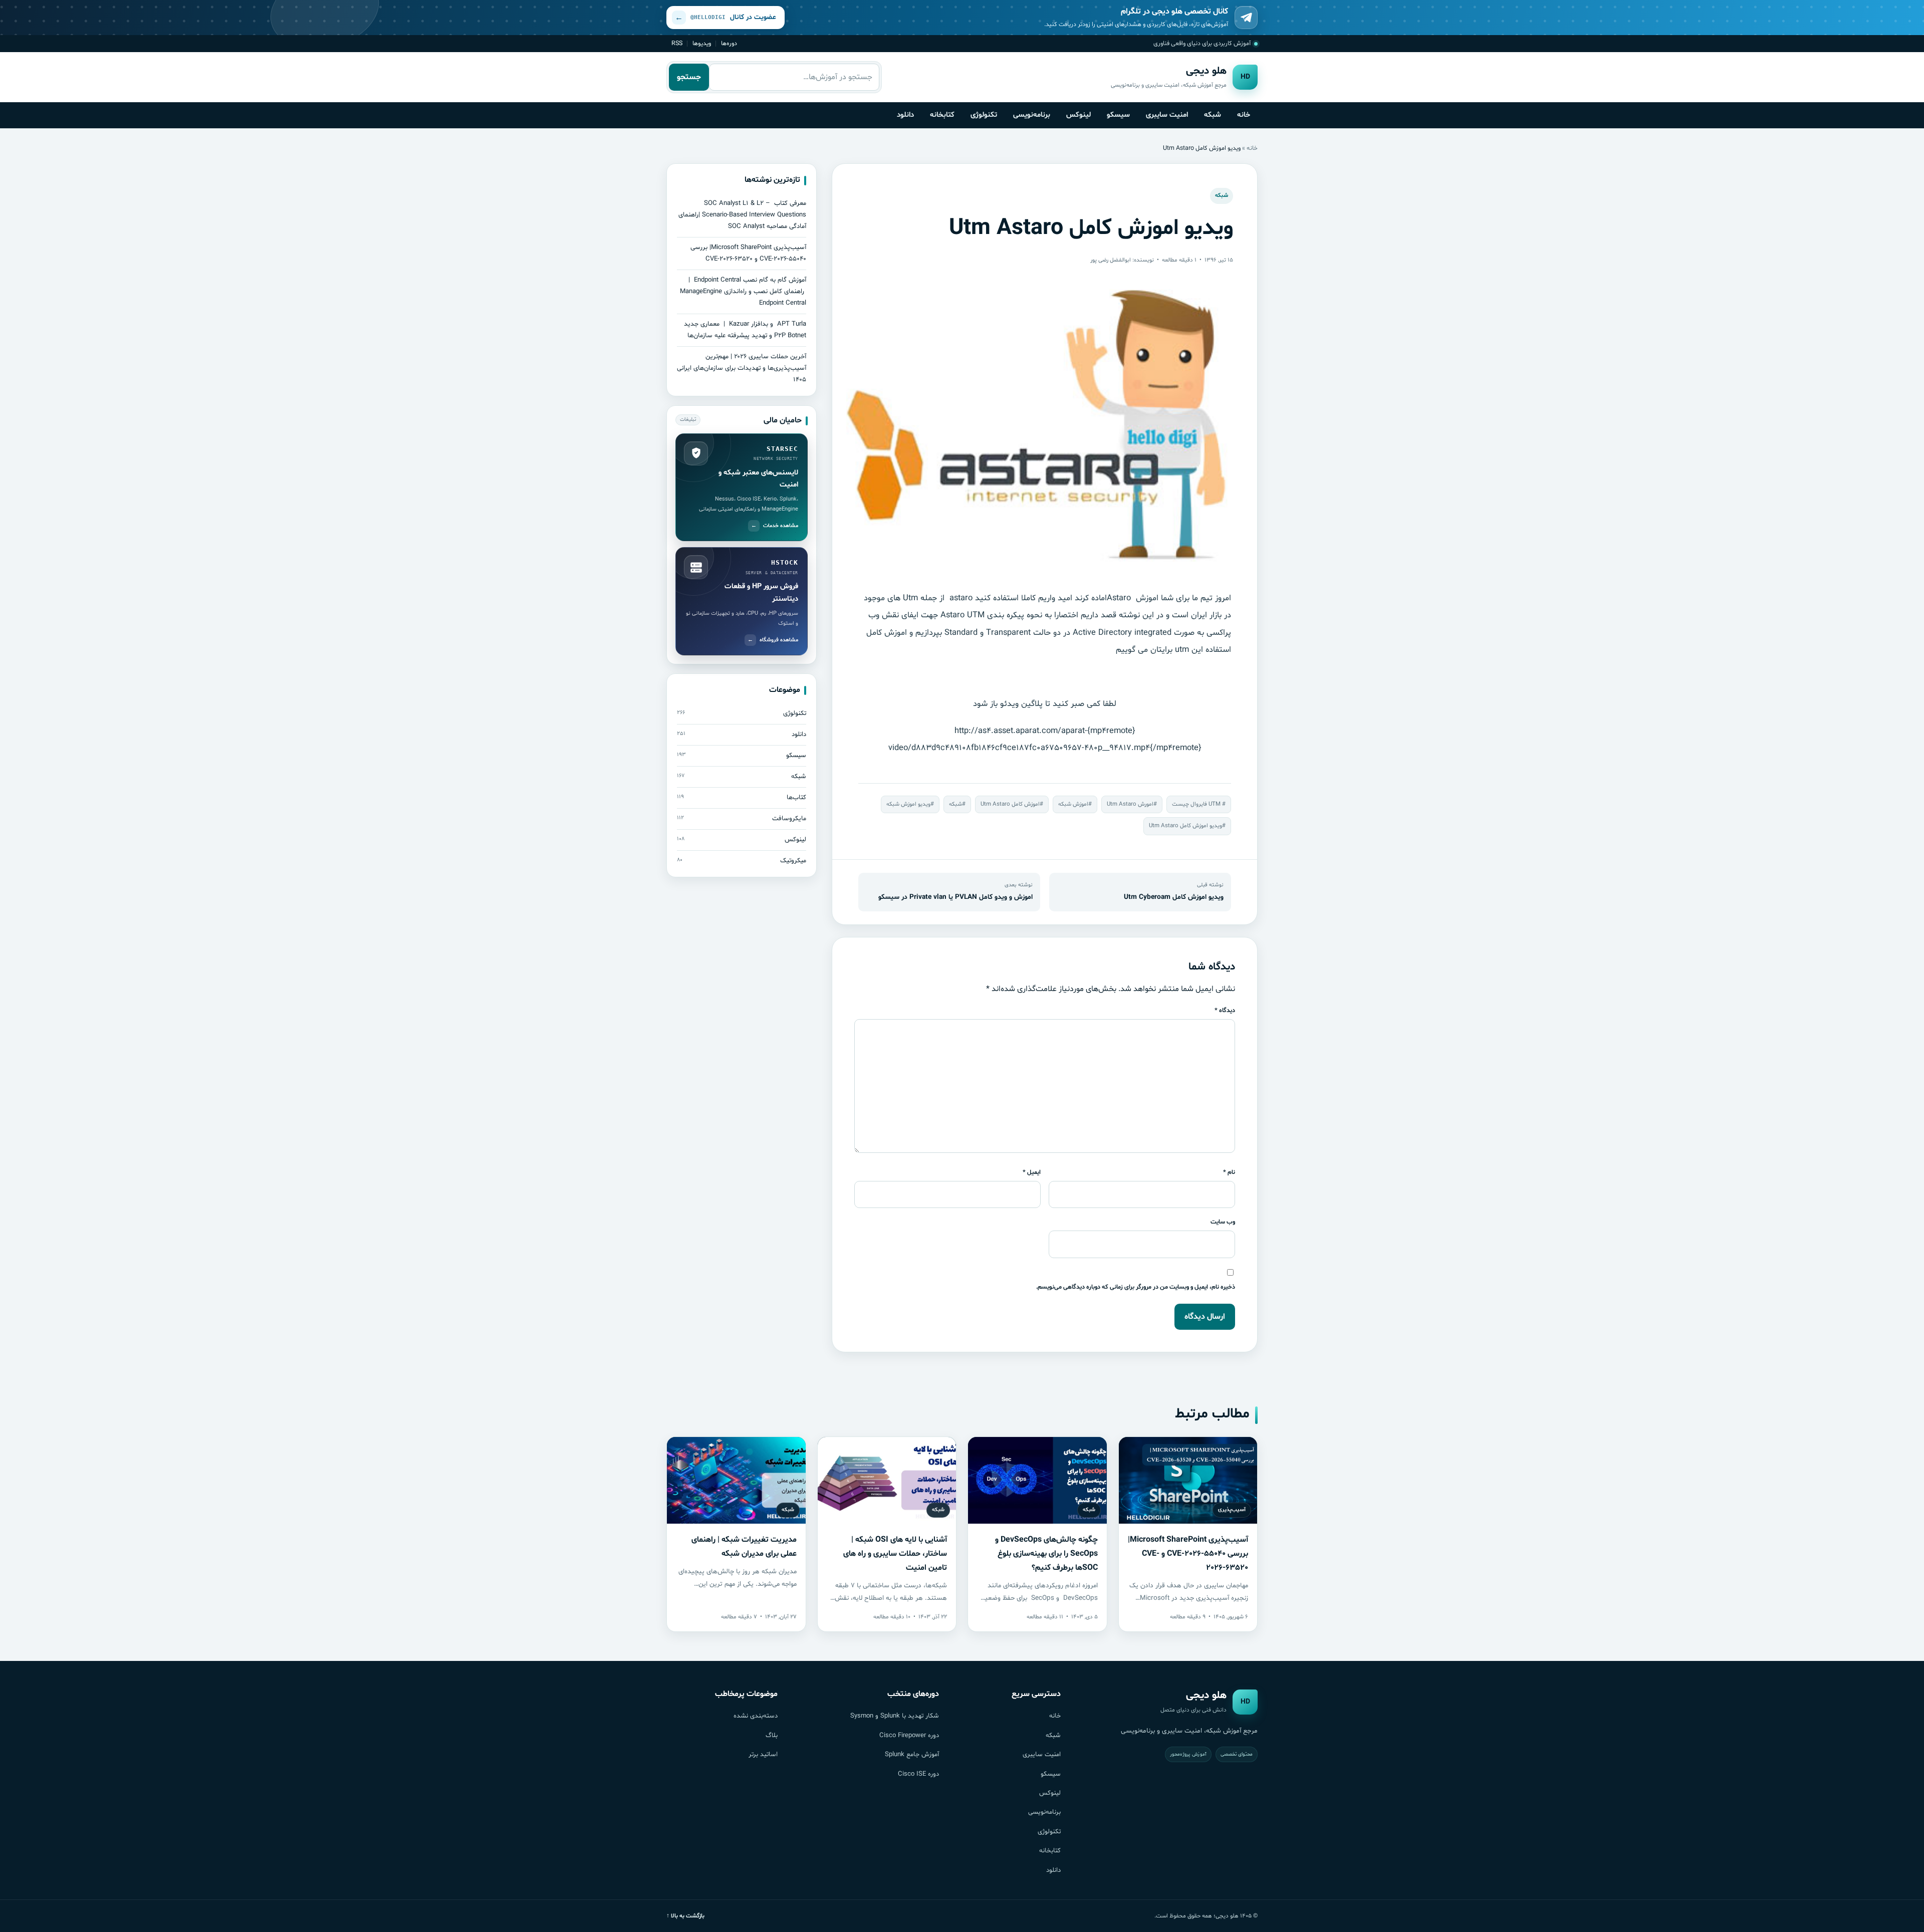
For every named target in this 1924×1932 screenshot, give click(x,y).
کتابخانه (942, 115)
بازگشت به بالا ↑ (685, 1916)
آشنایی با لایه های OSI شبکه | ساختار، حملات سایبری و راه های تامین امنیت (895, 1554)
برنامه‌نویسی (1032, 115)
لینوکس (1078, 115)
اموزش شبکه (1073, 804)
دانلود (905, 115)
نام (1229, 1172)
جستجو (689, 77)
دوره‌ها (729, 43)
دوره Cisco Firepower (909, 1736)
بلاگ (772, 1736)
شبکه (1213, 115)
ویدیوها (702, 43)
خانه (1244, 115)
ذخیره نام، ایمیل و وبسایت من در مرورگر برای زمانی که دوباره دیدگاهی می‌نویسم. (1136, 1287)
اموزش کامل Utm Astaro (1010, 804)
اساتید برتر (763, 1755)
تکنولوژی (984, 115)
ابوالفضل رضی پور (1111, 260)
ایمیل (1032, 1172)
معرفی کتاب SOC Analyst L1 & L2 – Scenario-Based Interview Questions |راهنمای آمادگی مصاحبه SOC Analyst (742, 215)
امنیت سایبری (1167, 115)
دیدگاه (1225, 1010)
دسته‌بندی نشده (756, 1716)
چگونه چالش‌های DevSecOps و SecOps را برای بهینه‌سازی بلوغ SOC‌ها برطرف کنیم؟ (1046, 1554)
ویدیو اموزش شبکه (908, 804)
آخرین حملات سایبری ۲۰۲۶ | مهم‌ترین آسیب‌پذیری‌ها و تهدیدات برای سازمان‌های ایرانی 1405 (742, 368)
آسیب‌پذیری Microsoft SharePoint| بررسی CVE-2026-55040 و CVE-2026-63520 (1188, 1554)
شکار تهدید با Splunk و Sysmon (895, 1716)
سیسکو (1118, 115)
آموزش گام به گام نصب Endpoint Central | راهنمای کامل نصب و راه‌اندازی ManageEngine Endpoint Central (743, 292)
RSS (677, 43)
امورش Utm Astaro (1130, 804)
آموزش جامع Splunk (912, 1755)
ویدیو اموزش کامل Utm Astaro (1185, 826)
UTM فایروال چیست (1197, 804)
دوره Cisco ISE (918, 1774)
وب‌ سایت (1223, 1222)
